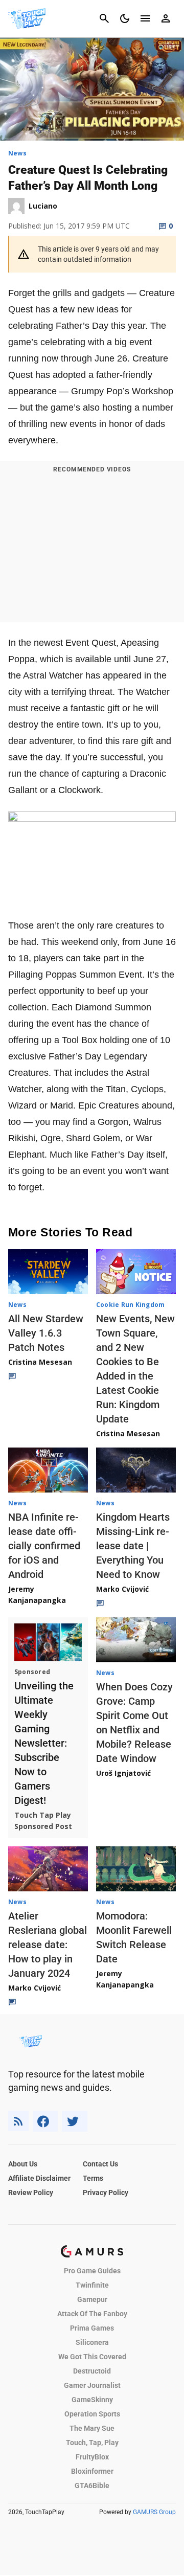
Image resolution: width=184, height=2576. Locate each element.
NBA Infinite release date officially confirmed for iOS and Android (44, 1546)
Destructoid (92, 2371)
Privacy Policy (106, 2193)
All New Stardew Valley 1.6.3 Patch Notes (46, 1333)
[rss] (18, 2121)
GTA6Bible (92, 2485)
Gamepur (92, 2299)
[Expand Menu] (145, 18)
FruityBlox (92, 2457)
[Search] (104, 18)
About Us (23, 2164)
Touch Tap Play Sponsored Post (43, 1821)
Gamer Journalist (92, 2385)
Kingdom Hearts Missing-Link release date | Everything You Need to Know (133, 1546)
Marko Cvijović (122, 1589)
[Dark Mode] (125, 18)
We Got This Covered (92, 2357)
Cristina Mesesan (40, 1362)
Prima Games (92, 2328)
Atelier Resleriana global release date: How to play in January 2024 (48, 1945)
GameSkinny (92, 2400)
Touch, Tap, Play (92, 2443)
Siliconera (92, 2342)
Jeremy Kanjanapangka (37, 1595)
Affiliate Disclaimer (39, 2178)
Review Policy (31, 2193)
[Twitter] (75, 2121)
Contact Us (100, 2164)
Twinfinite (92, 2285)
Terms (93, 2178)
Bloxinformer (92, 2471)
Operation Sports (92, 2414)
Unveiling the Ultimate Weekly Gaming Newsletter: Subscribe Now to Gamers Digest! (44, 1743)
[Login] (166, 18)
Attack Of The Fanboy (92, 2314)
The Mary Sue (92, 2428)
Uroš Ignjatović (123, 1773)
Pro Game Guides (92, 2271)
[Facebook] (45, 2121)
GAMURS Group (154, 2512)
